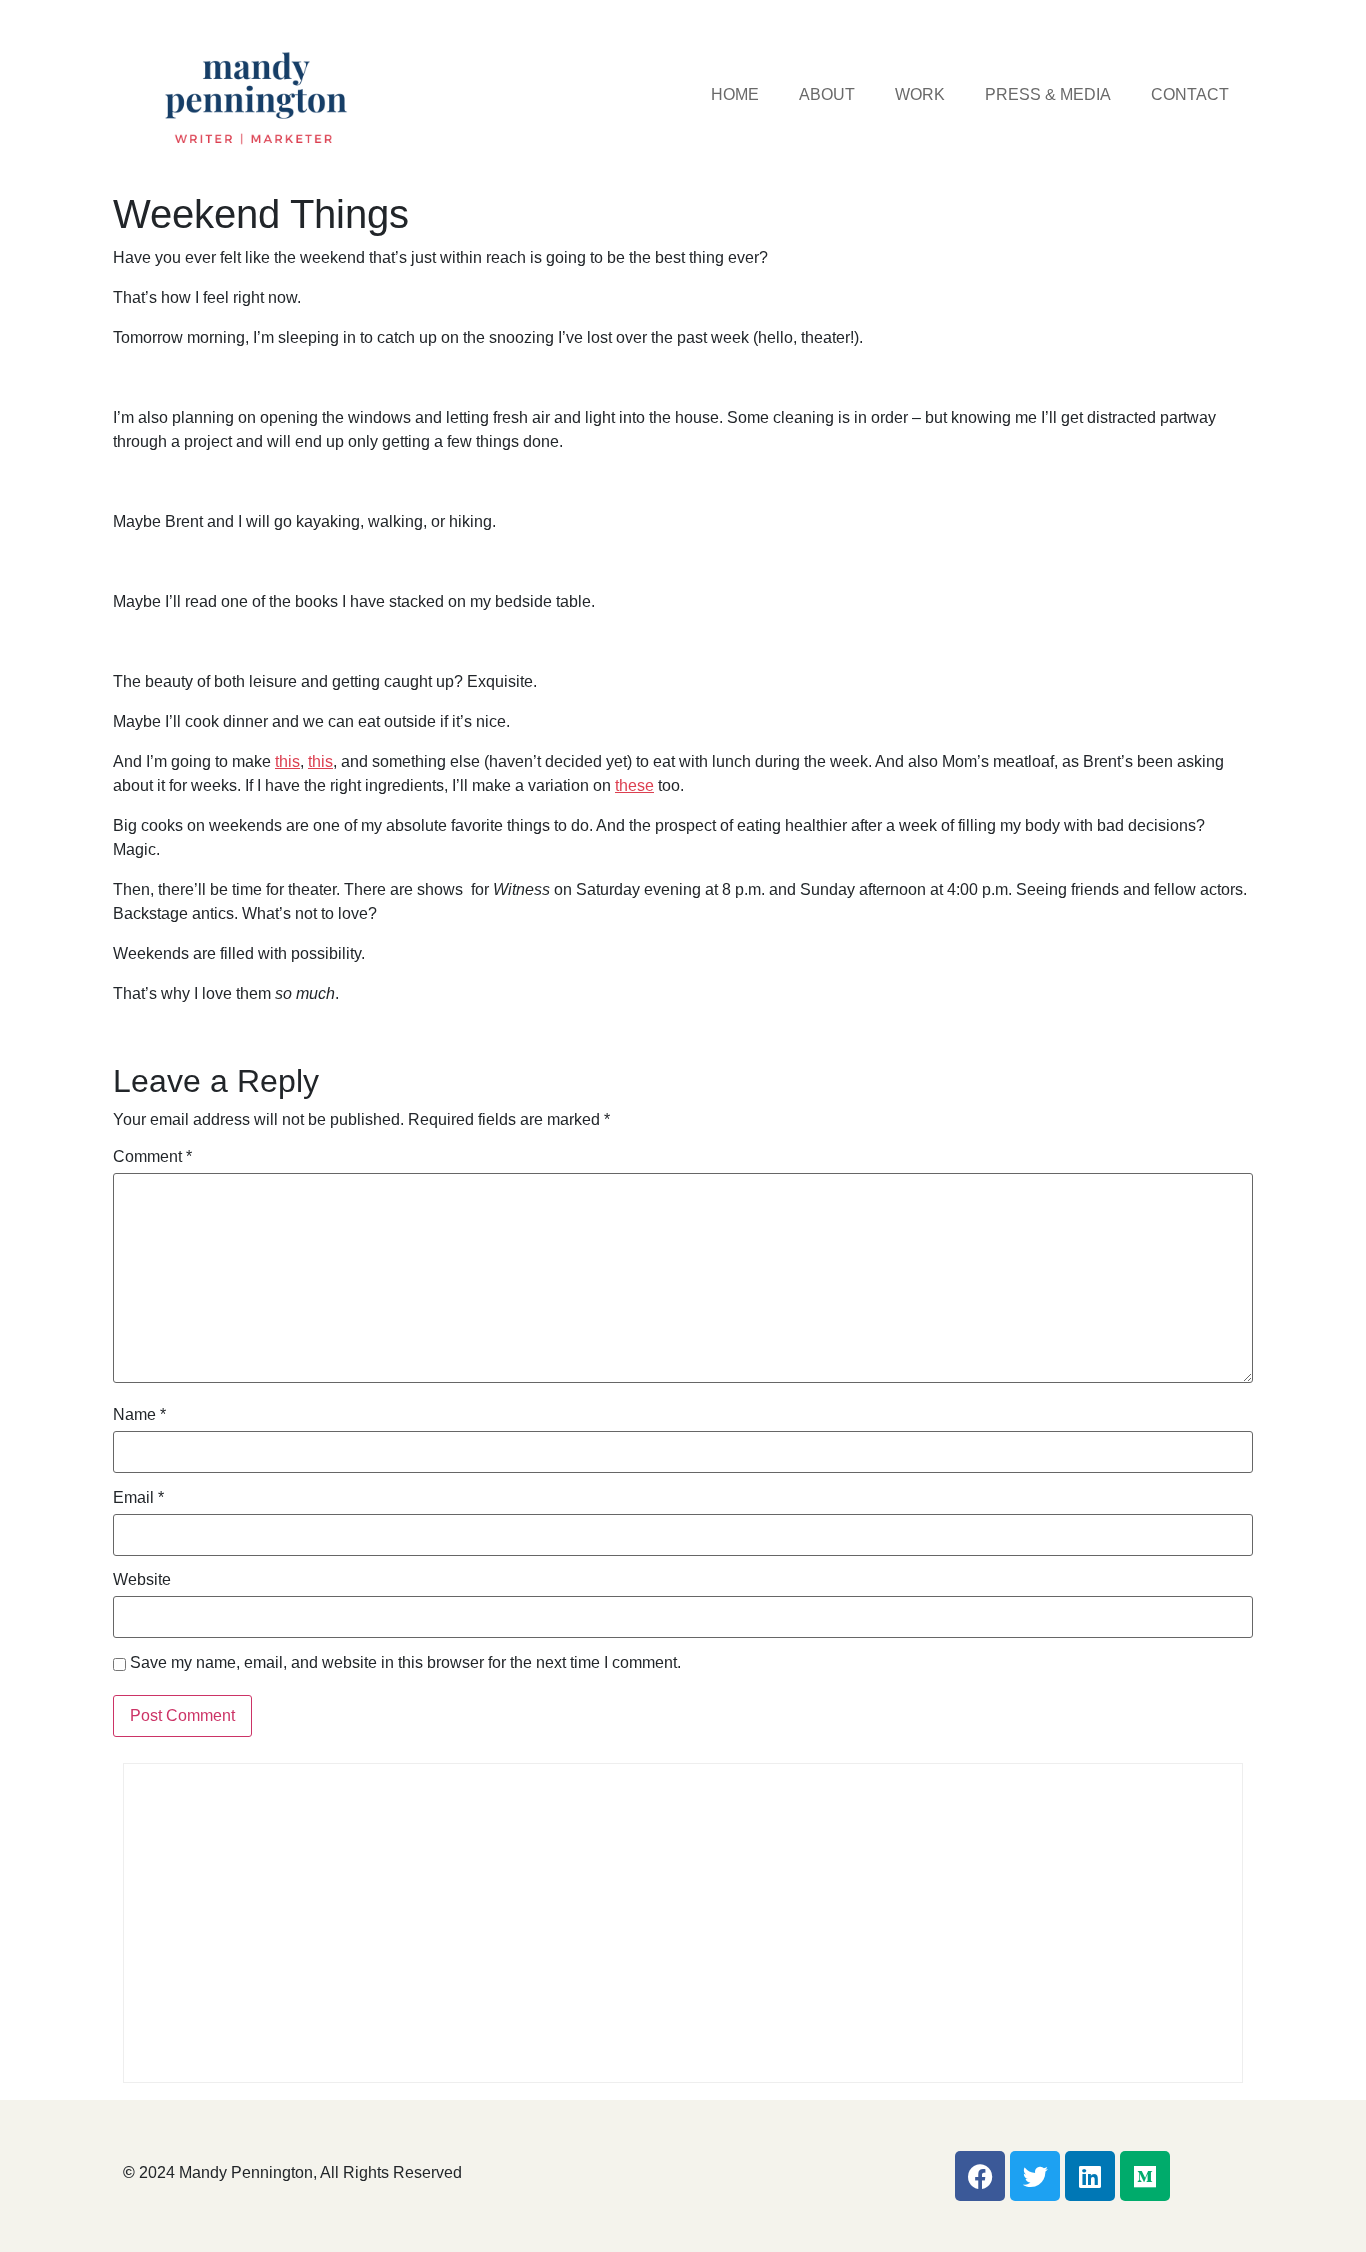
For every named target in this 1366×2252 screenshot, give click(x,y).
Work (920, 94)
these (634, 785)
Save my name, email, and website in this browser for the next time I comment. (405, 1663)
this (287, 761)
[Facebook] (980, 2176)
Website (142, 1580)
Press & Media (1048, 94)
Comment (152, 1157)
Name (139, 1415)
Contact (1190, 94)
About (827, 94)
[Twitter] (1035, 2176)
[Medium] (1145, 2176)
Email (138, 1498)
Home (735, 94)
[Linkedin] (1090, 2176)
